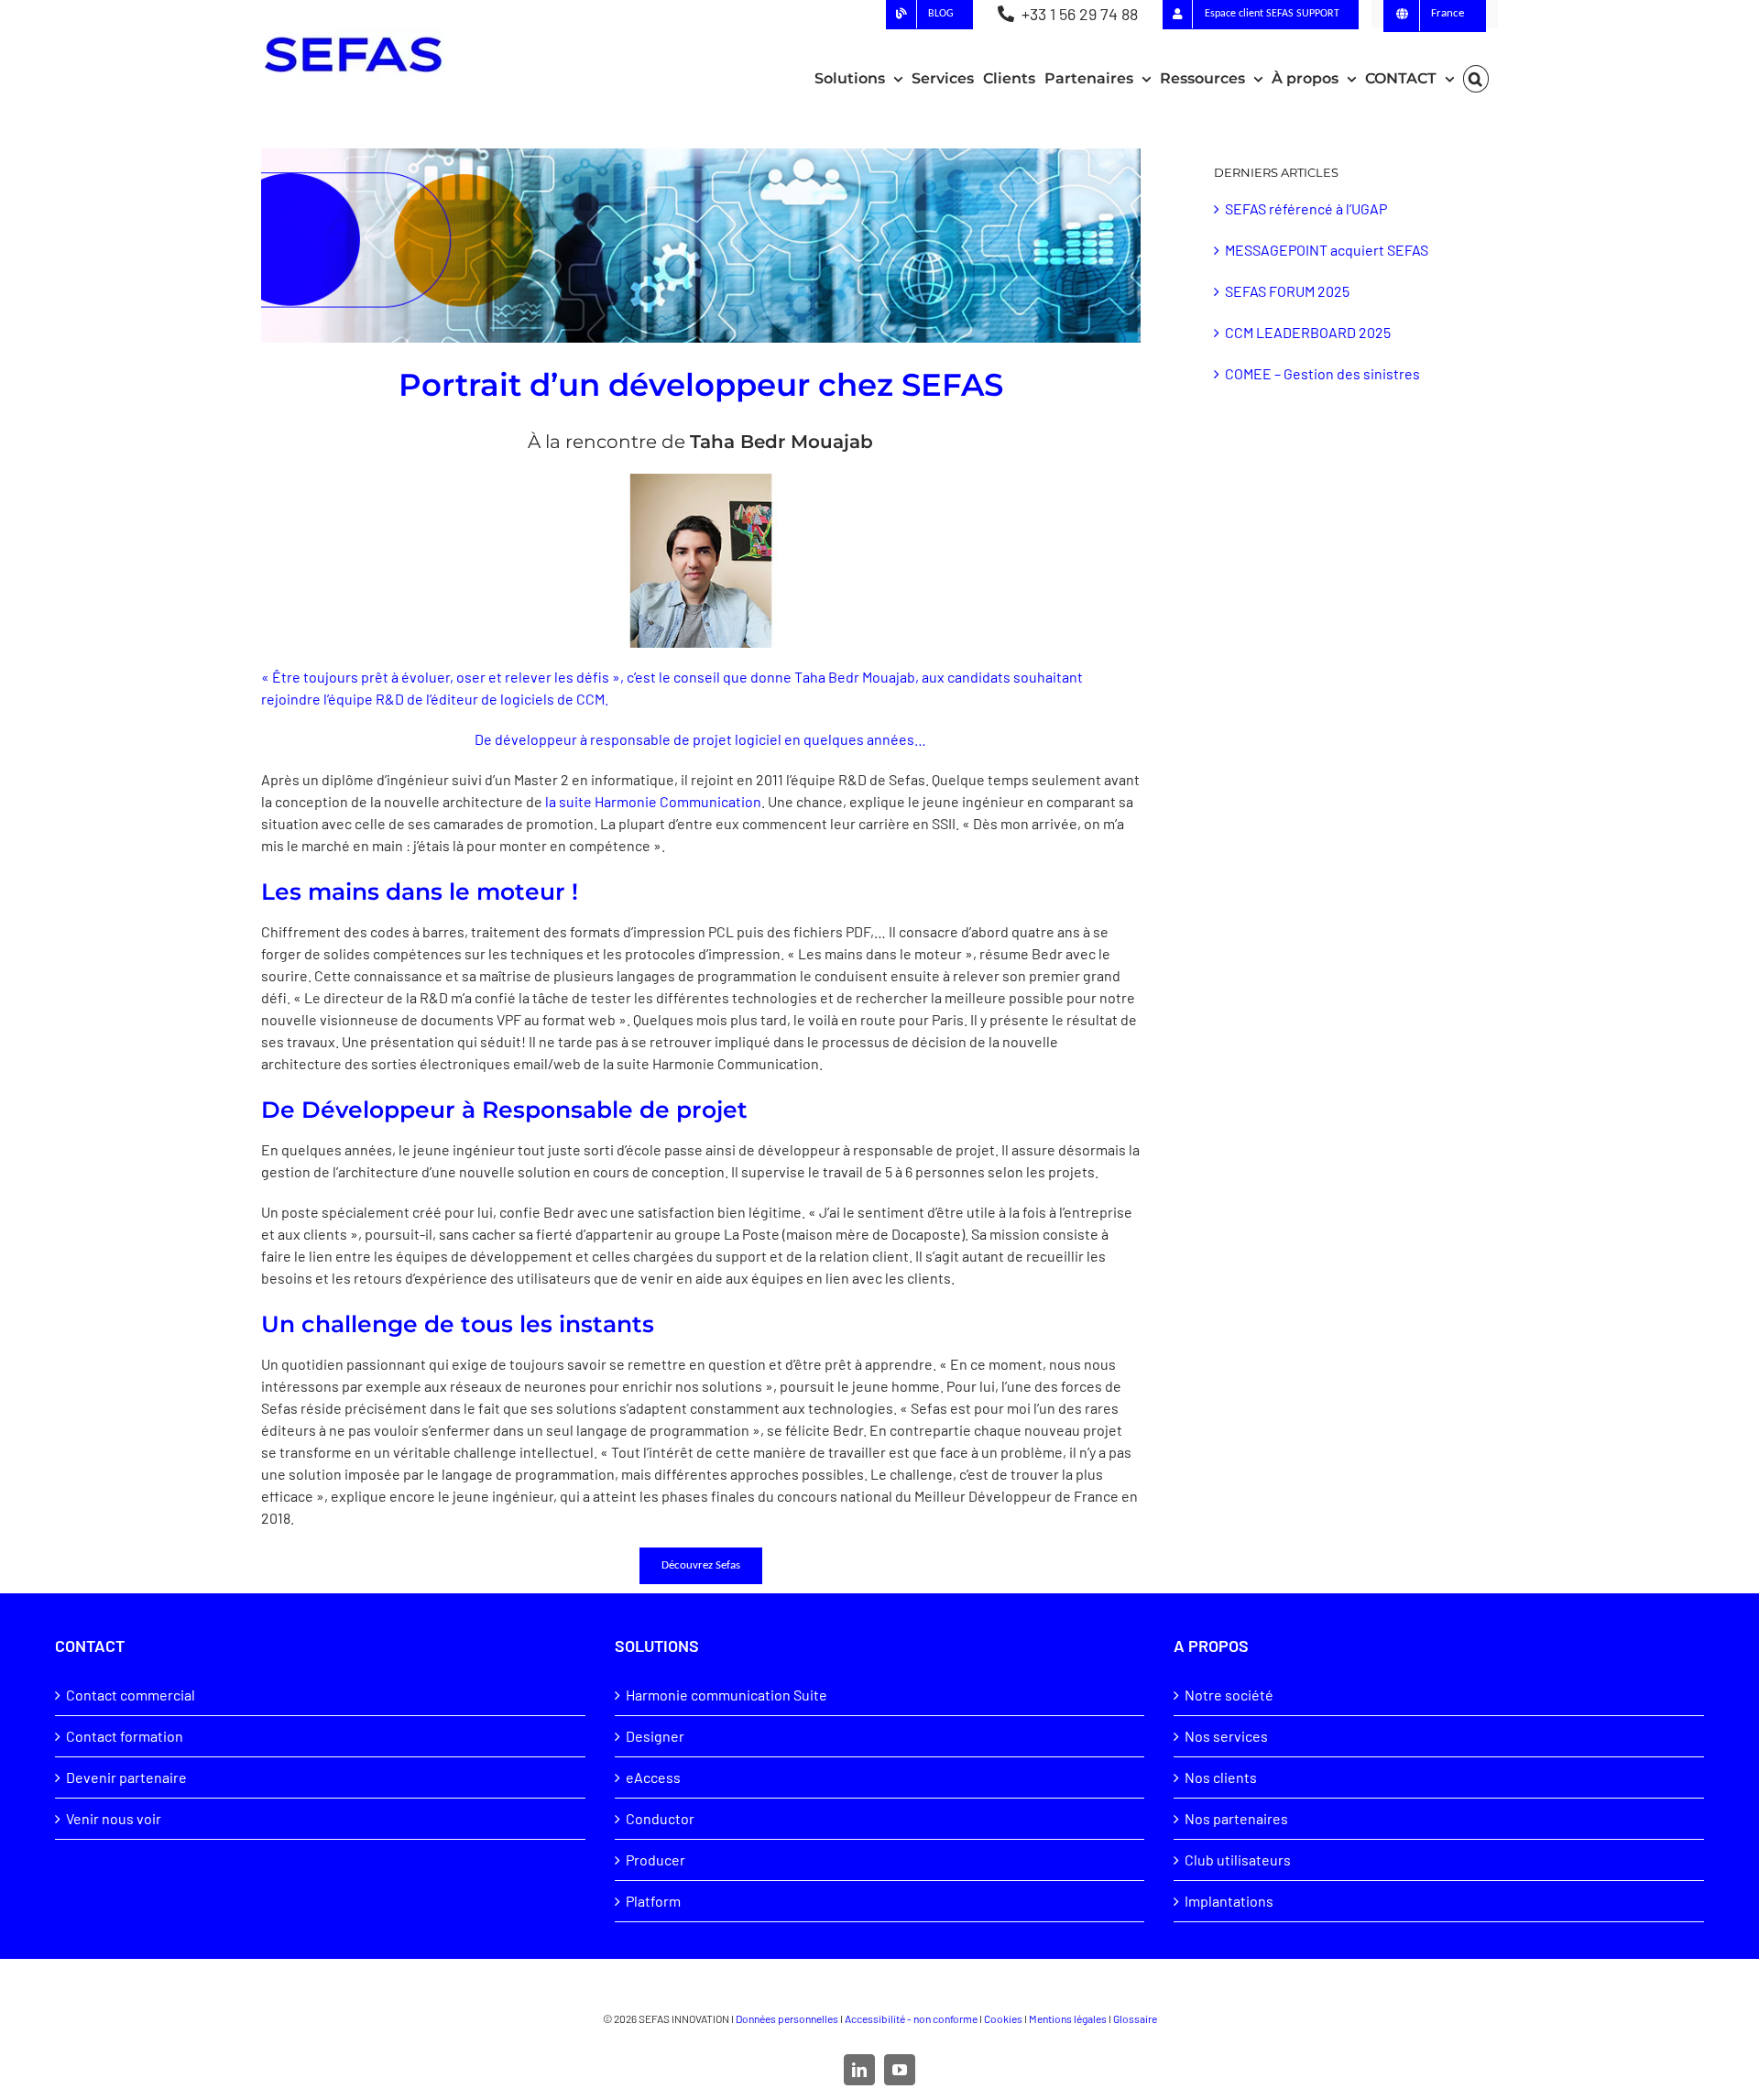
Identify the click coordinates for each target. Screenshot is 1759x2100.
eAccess (653, 1777)
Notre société (1229, 1695)
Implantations (1229, 1901)
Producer (656, 1859)
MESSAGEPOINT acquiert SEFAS (1327, 250)
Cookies (1003, 2018)
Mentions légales (1068, 2018)
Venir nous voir (114, 1818)
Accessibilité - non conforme (911, 2018)
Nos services (1226, 1736)
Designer (655, 1736)
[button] (1476, 79)
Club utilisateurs (1238, 1859)
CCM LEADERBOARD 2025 (1308, 332)
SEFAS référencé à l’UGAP (1306, 208)
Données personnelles (787, 2018)
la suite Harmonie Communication (653, 801)
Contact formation (125, 1736)
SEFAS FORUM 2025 (1287, 291)
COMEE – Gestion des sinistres (1322, 373)
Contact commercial (131, 1695)
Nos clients (1221, 1777)
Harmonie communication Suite (727, 1695)
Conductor (660, 1818)
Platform (653, 1901)
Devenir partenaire (126, 1777)
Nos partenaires (1236, 1818)
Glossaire (1135, 2018)
